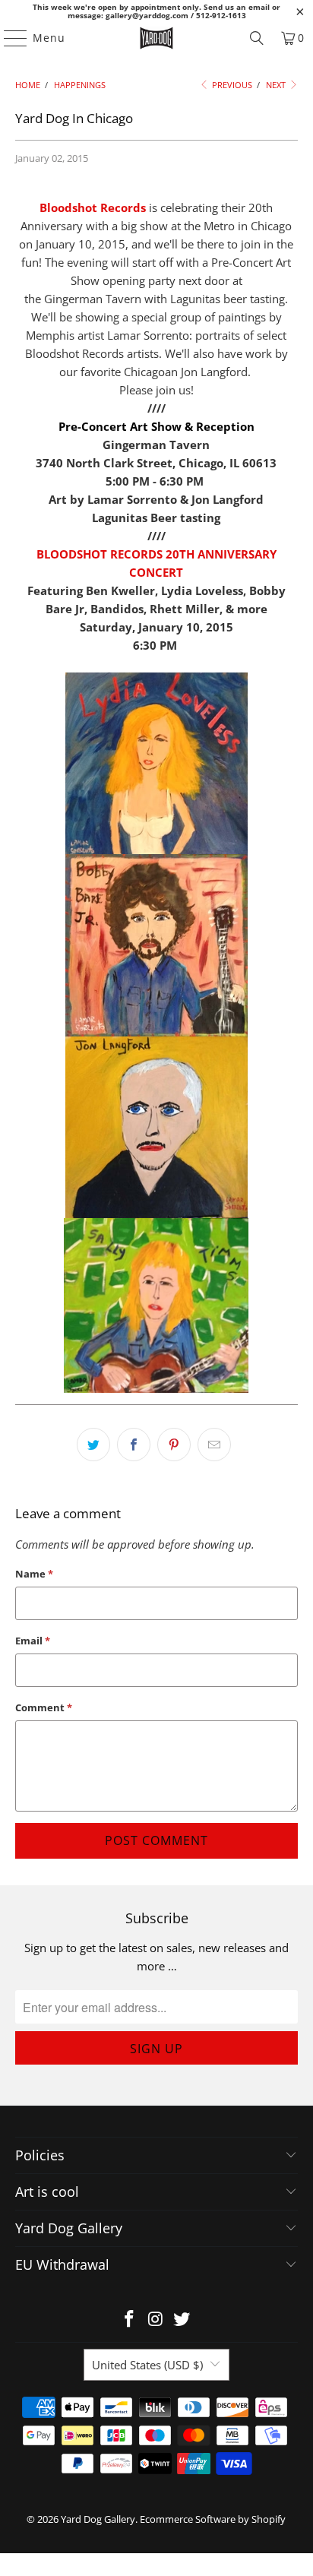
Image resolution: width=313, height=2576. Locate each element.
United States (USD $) (147, 2365)
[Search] (257, 38)
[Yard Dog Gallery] (156, 38)
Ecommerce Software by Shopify (213, 2519)
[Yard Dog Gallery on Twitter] (182, 2320)
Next (277, 85)
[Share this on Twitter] (93, 1445)
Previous (231, 85)
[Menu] (8, 38)
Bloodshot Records (93, 207)
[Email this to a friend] (214, 1445)
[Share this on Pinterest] (174, 1445)
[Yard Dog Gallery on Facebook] (129, 2320)
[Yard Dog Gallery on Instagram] (156, 2320)
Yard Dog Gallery (98, 2519)
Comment (44, 1707)
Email (33, 1641)
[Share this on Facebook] (134, 1445)
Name (34, 1574)
